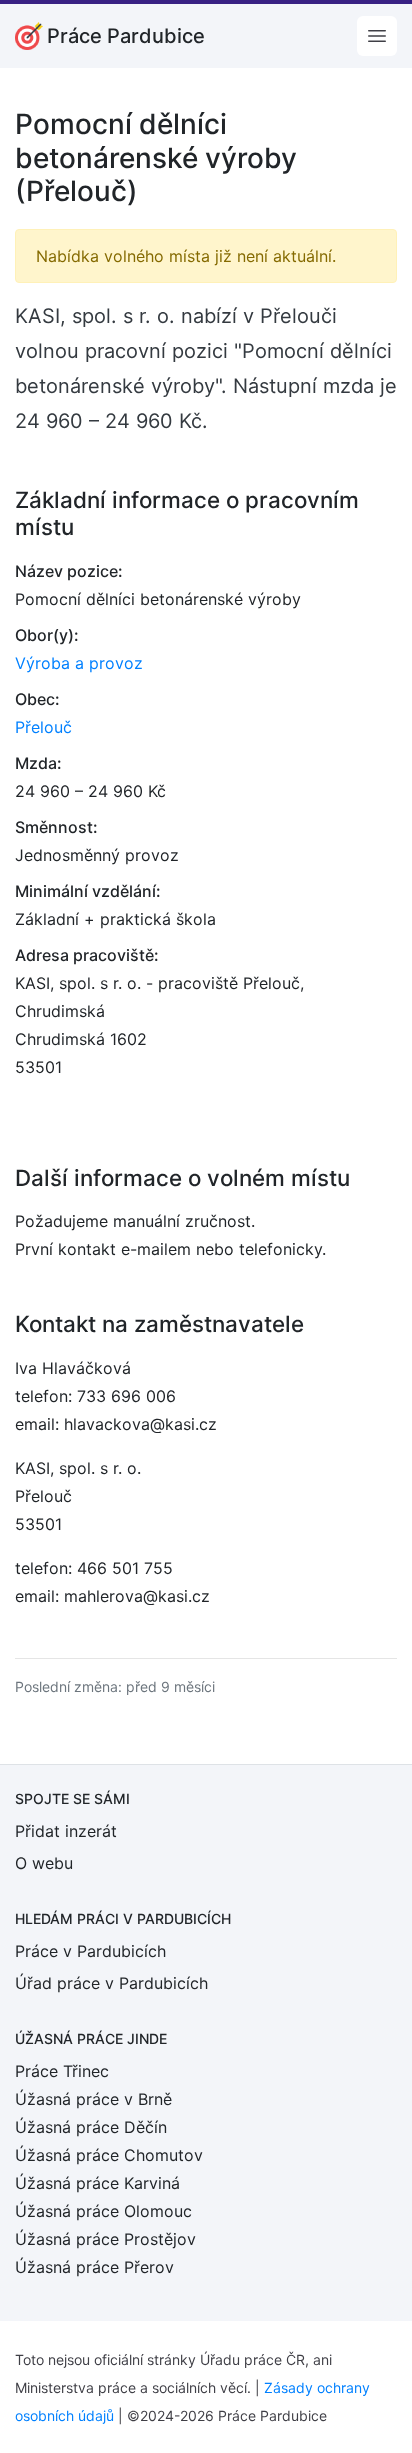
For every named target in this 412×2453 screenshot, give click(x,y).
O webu (44, 1863)
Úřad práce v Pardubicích (111, 1983)
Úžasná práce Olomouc (103, 2211)
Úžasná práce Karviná (97, 2183)
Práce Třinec (62, 2071)
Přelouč (43, 727)
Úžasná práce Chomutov (109, 2155)
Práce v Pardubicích (90, 1951)
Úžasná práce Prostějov (105, 2239)
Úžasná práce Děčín (91, 2127)
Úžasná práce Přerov (94, 2267)
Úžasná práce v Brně (93, 2099)
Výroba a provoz (79, 663)
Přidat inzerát (66, 1831)
